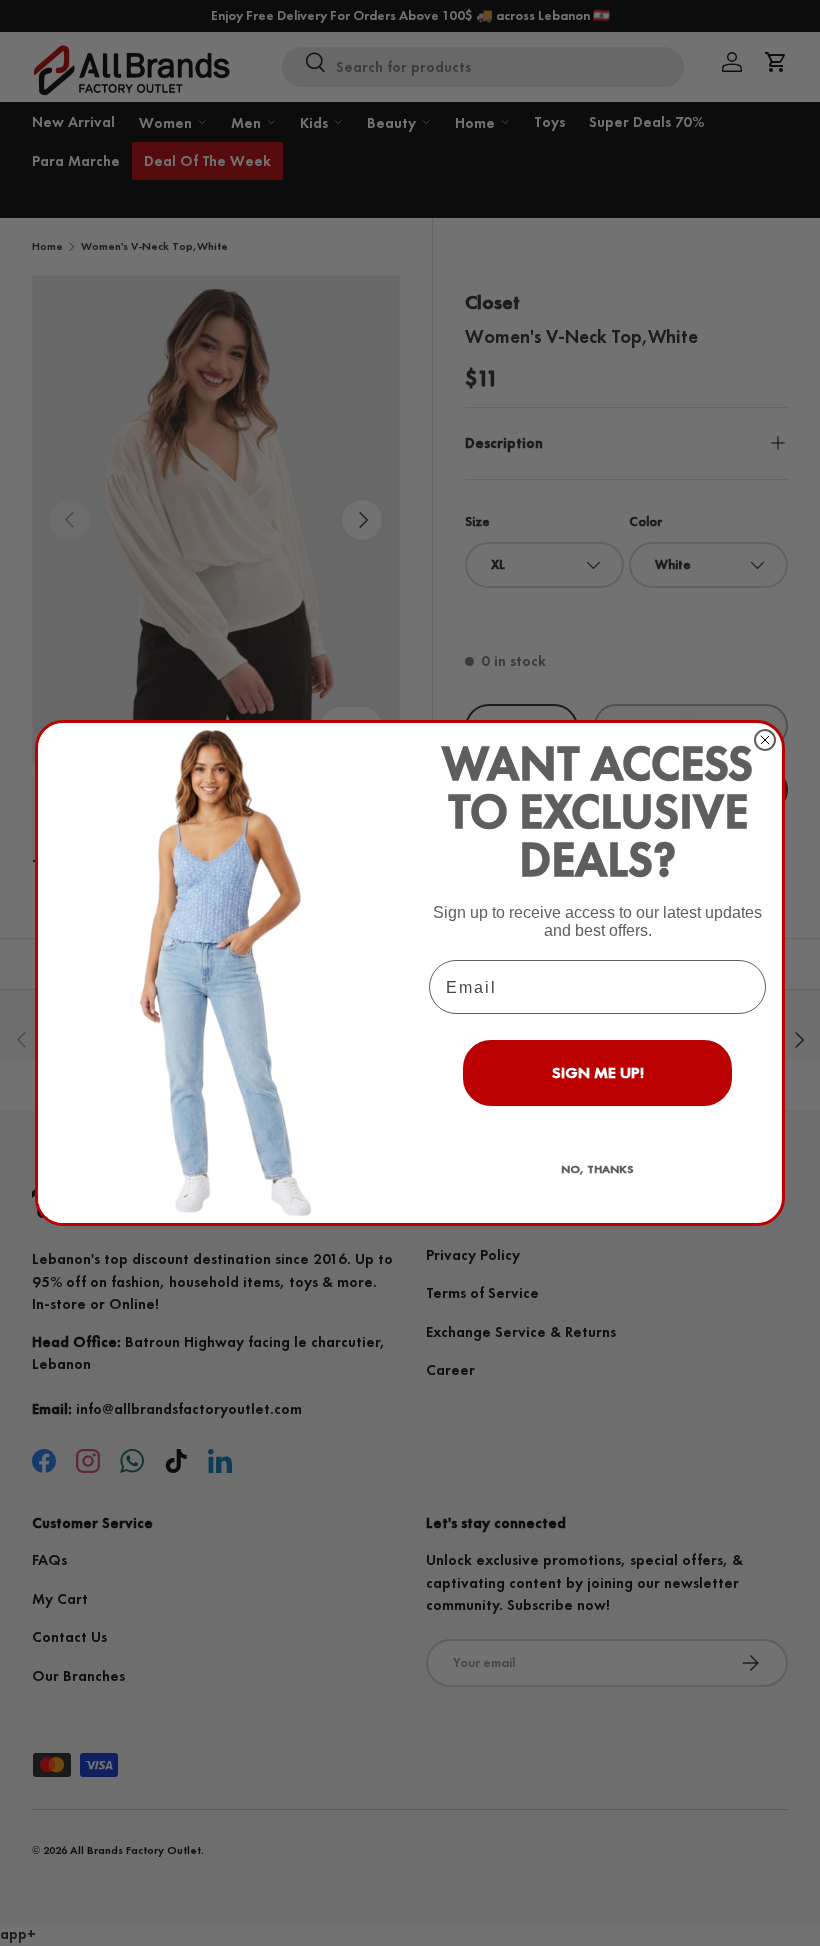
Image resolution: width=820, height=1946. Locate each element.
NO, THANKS (597, 1169)
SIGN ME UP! (598, 1072)
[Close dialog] (765, 740)
